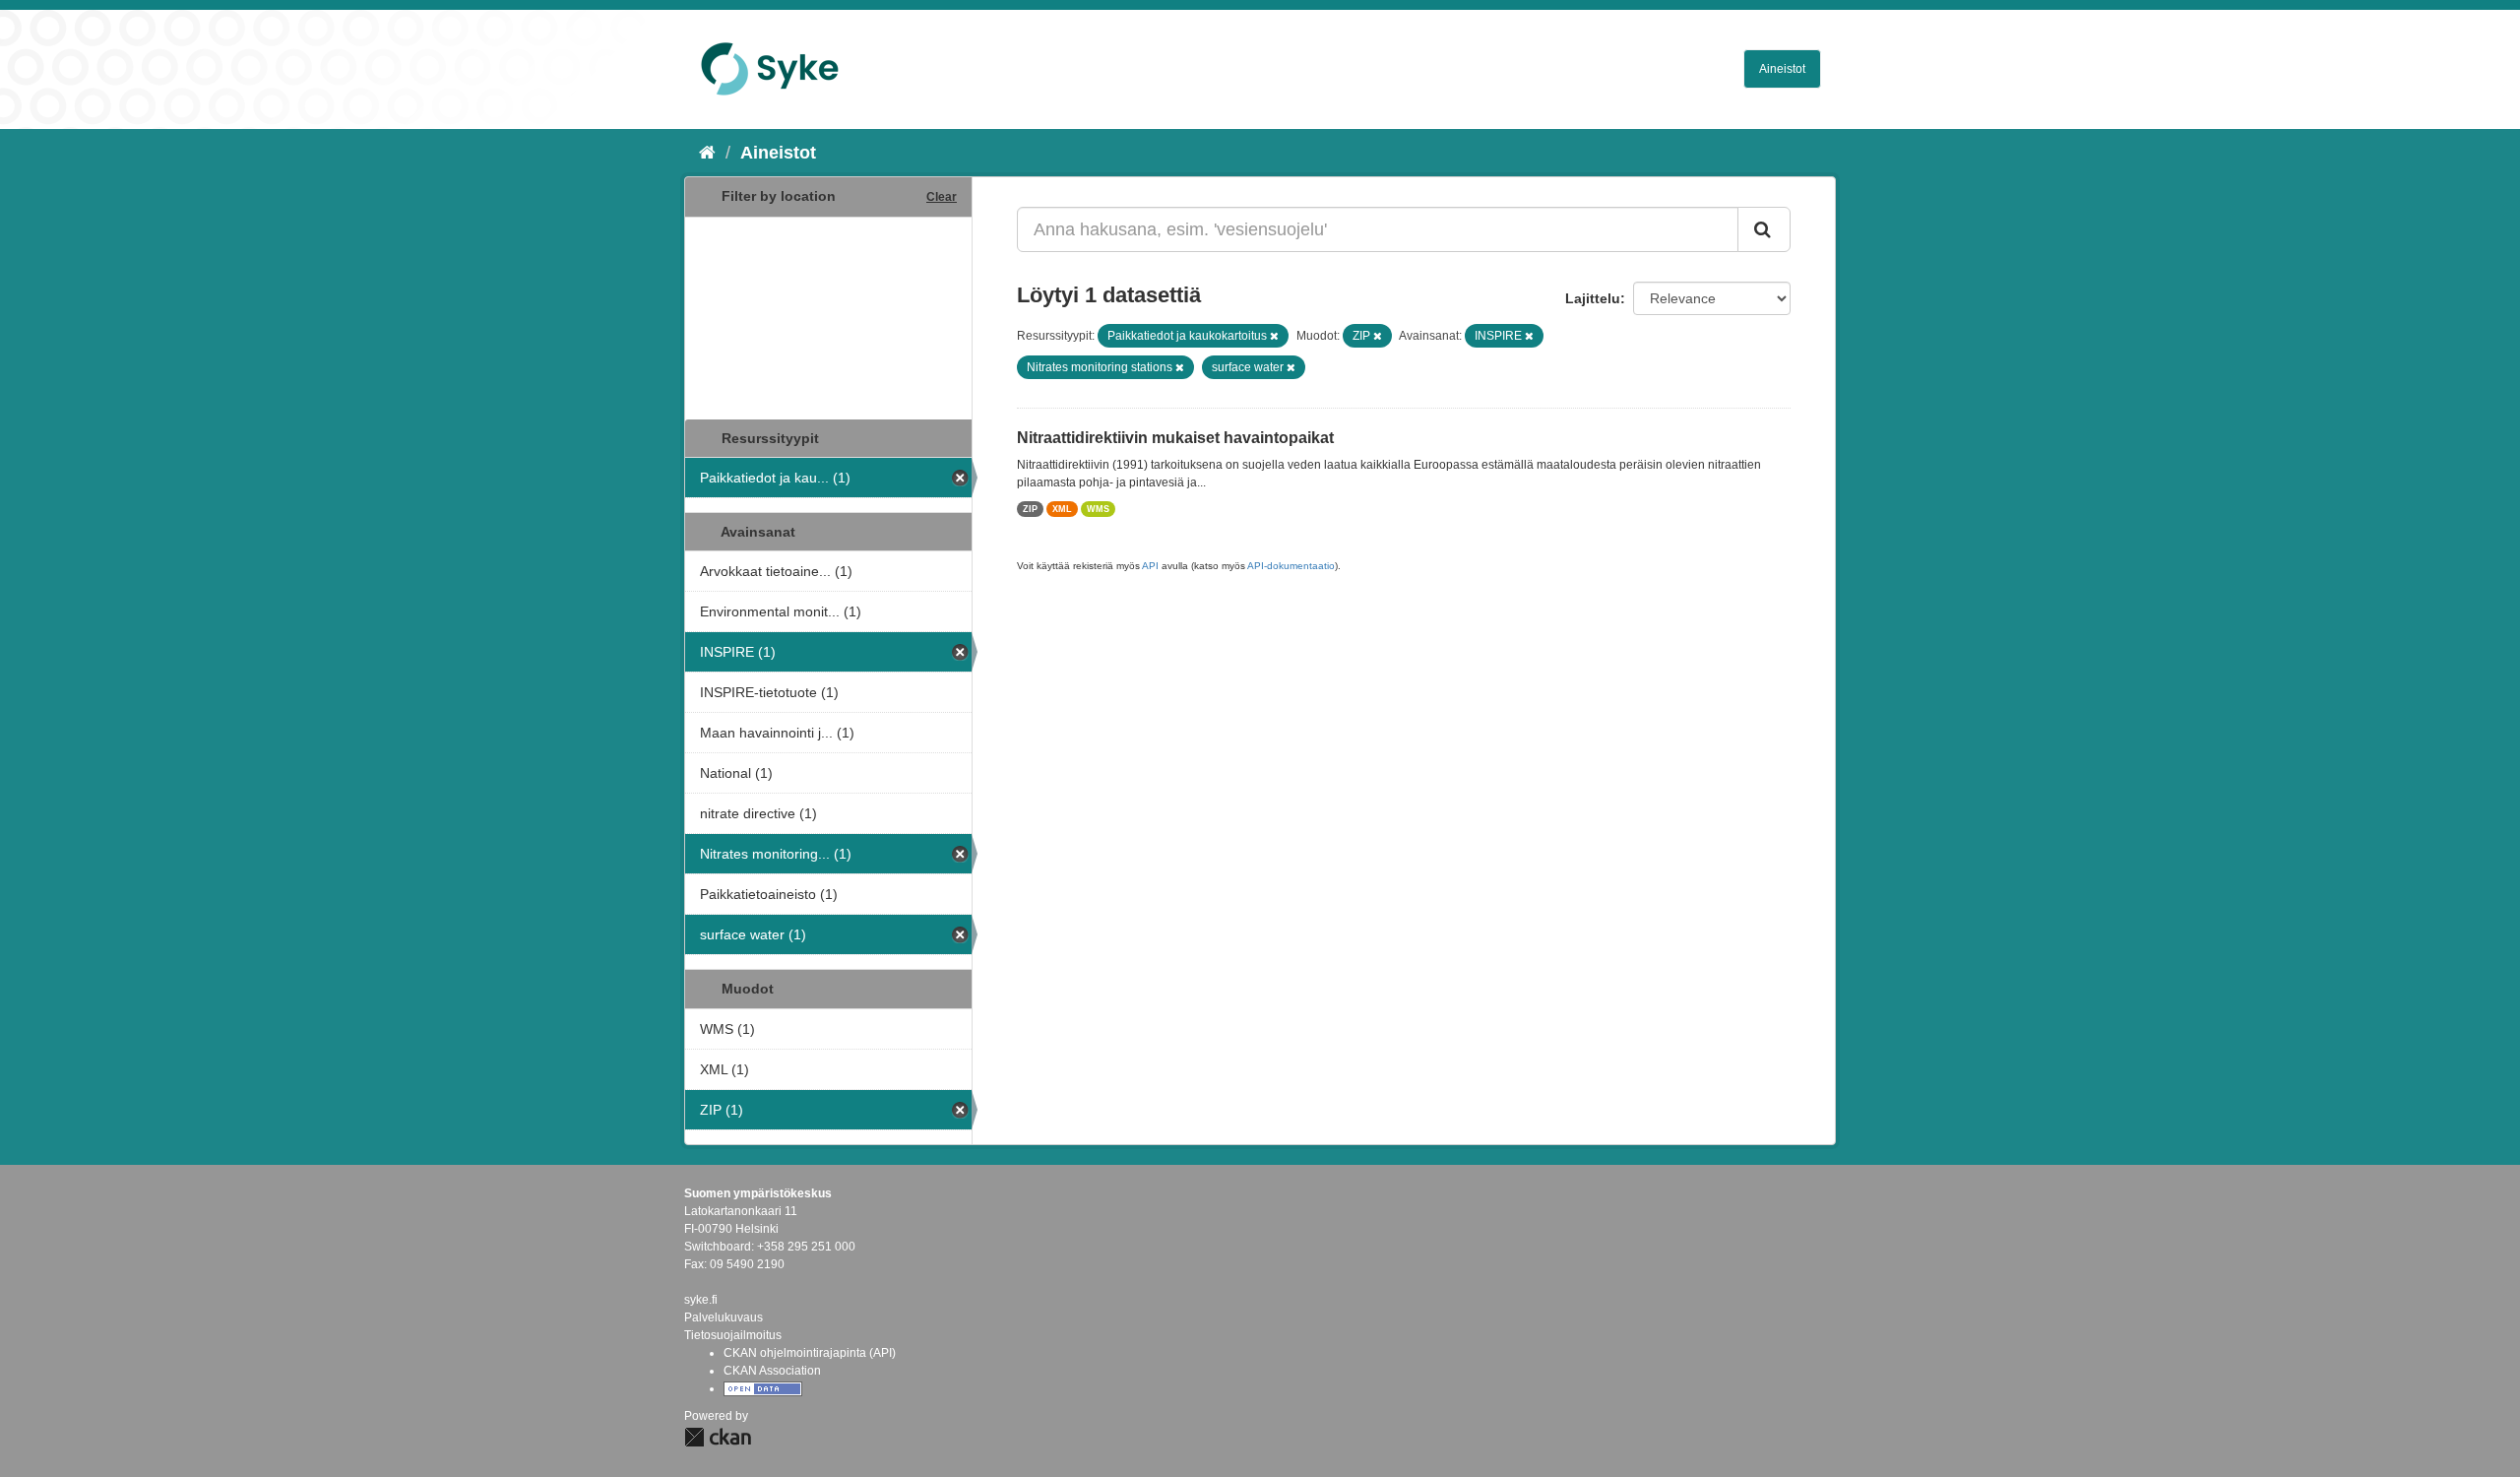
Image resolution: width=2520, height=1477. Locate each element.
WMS (1098, 509)
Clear (942, 197)
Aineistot (1782, 69)
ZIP (1030, 509)
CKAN (718, 1437)
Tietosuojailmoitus (733, 1335)
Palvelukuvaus (724, 1317)
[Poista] (1274, 336)
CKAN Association (772, 1371)
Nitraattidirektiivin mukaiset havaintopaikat (1175, 438)
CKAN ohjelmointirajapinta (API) (810, 1353)
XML (1062, 509)
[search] (1764, 229)
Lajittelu (1593, 298)
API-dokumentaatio (1291, 566)
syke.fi (701, 1300)
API (1150, 566)
